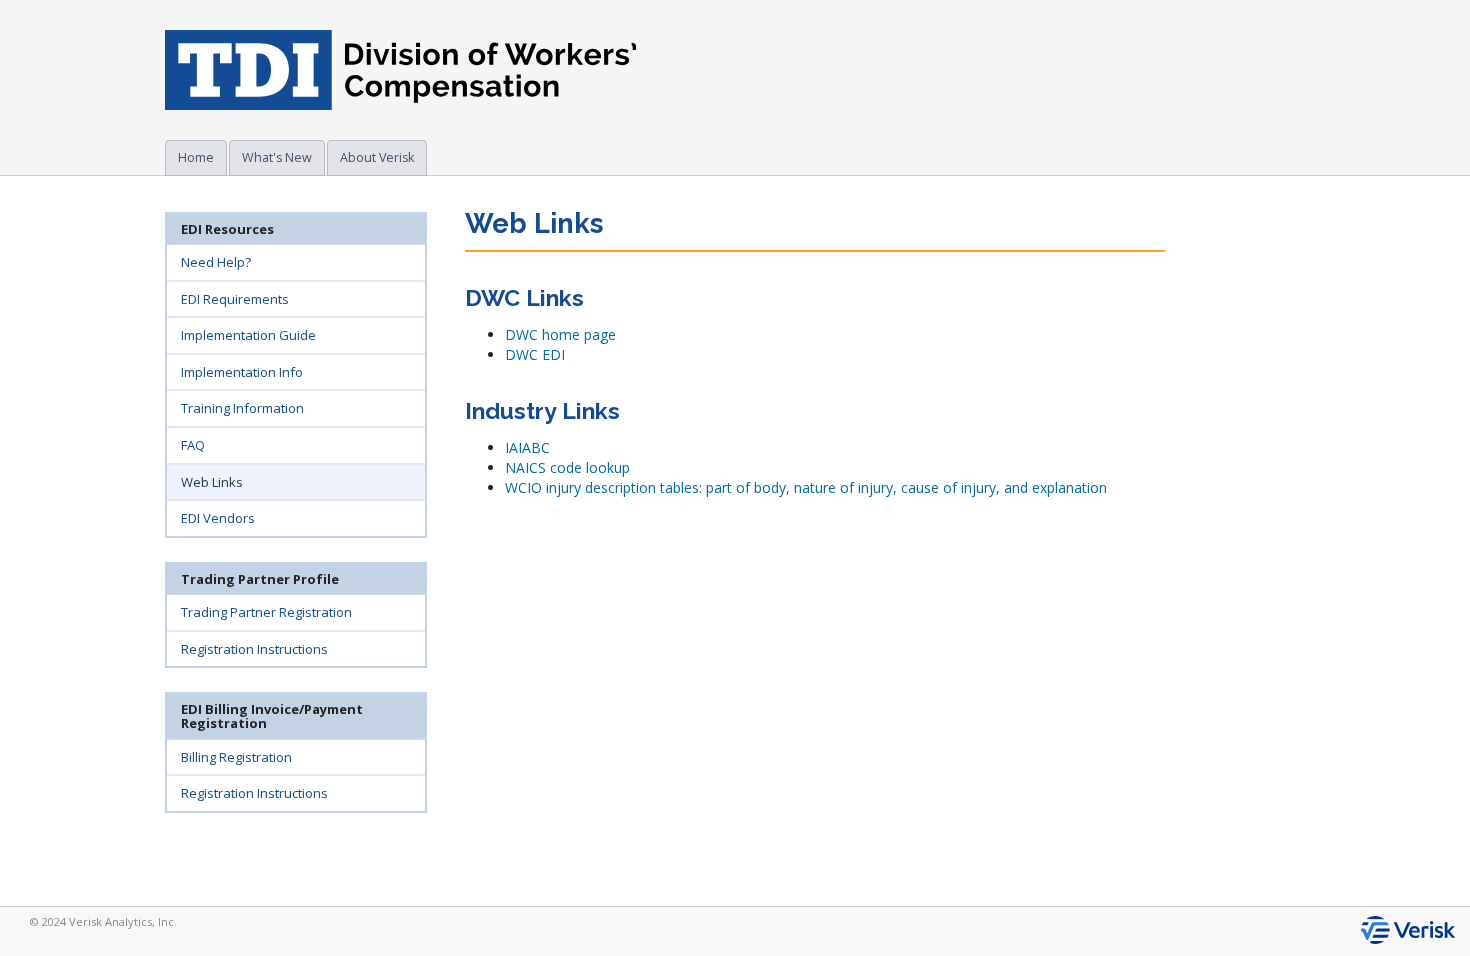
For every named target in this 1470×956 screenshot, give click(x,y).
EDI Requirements (235, 299)
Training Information (242, 408)
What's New (277, 157)
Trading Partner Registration (266, 612)
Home (196, 157)
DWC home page (560, 334)
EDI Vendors (218, 518)
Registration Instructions (254, 649)
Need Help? (216, 262)
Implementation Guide (248, 335)
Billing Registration (236, 757)
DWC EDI (535, 354)
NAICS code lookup (567, 467)
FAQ (193, 445)
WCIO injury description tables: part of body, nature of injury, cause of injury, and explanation (806, 487)
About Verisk (377, 157)
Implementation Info (242, 372)
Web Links (212, 482)
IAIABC (527, 447)
